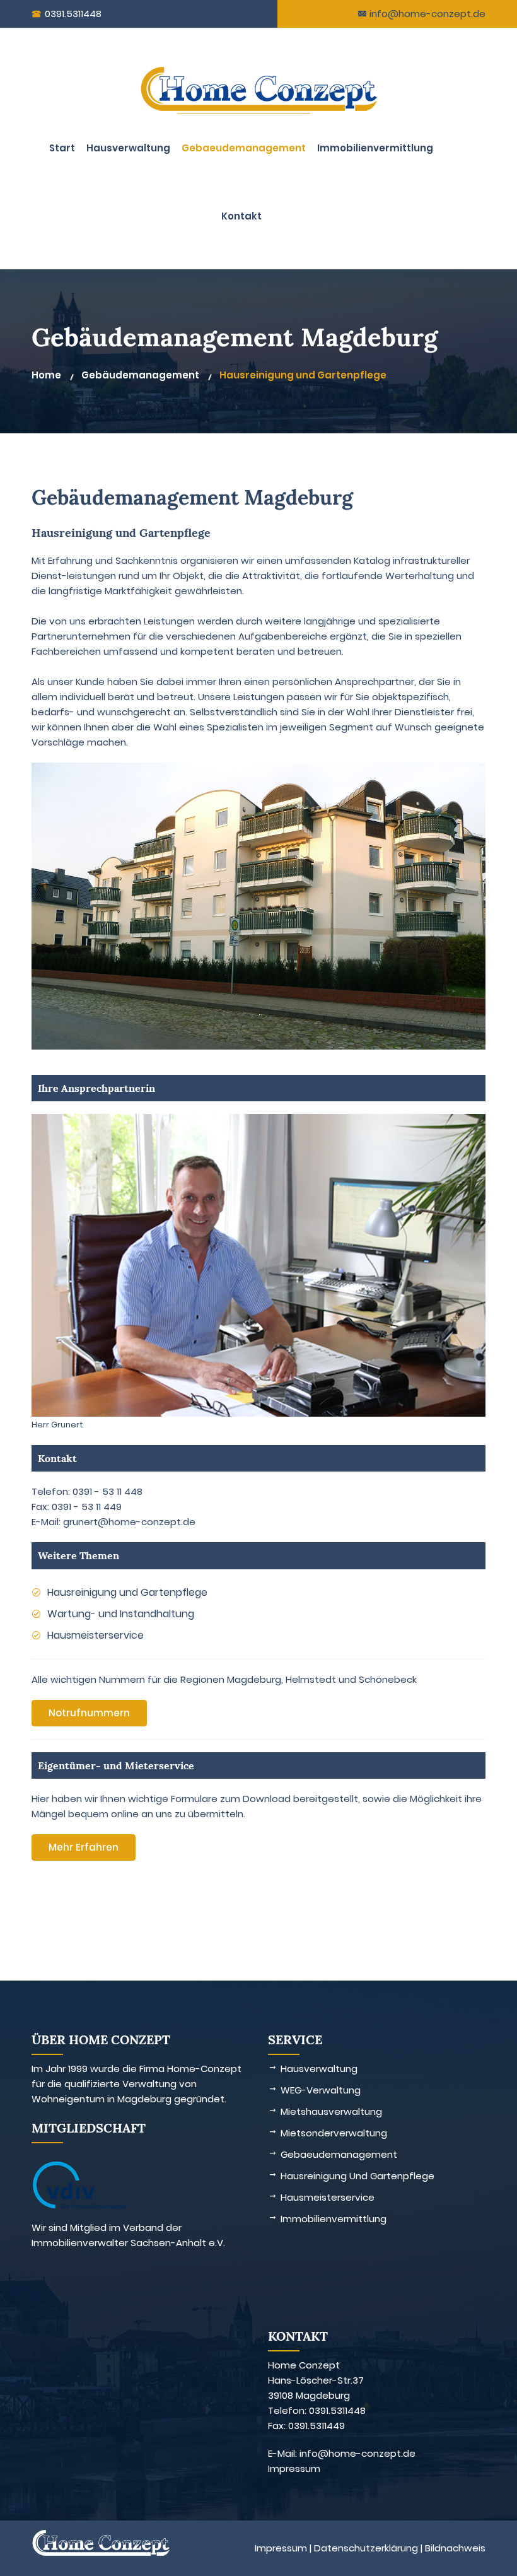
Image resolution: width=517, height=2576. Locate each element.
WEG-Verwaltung (321, 2090)
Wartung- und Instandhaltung (121, 1614)
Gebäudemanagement (140, 375)
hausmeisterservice (328, 2197)
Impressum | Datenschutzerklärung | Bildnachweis (370, 2548)
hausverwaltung (319, 2069)
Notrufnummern (89, 1713)
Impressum (294, 2468)
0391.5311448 (73, 14)
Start (62, 148)
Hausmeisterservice (96, 1635)
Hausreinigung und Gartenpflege (303, 375)
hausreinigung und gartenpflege (357, 2176)
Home (46, 375)
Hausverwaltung (128, 148)
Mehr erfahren (84, 1847)
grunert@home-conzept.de (129, 1522)
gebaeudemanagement (244, 148)
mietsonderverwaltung (334, 2133)
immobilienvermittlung (375, 148)
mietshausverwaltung (331, 2111)
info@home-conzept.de (426, 14)
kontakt (241, 216)
